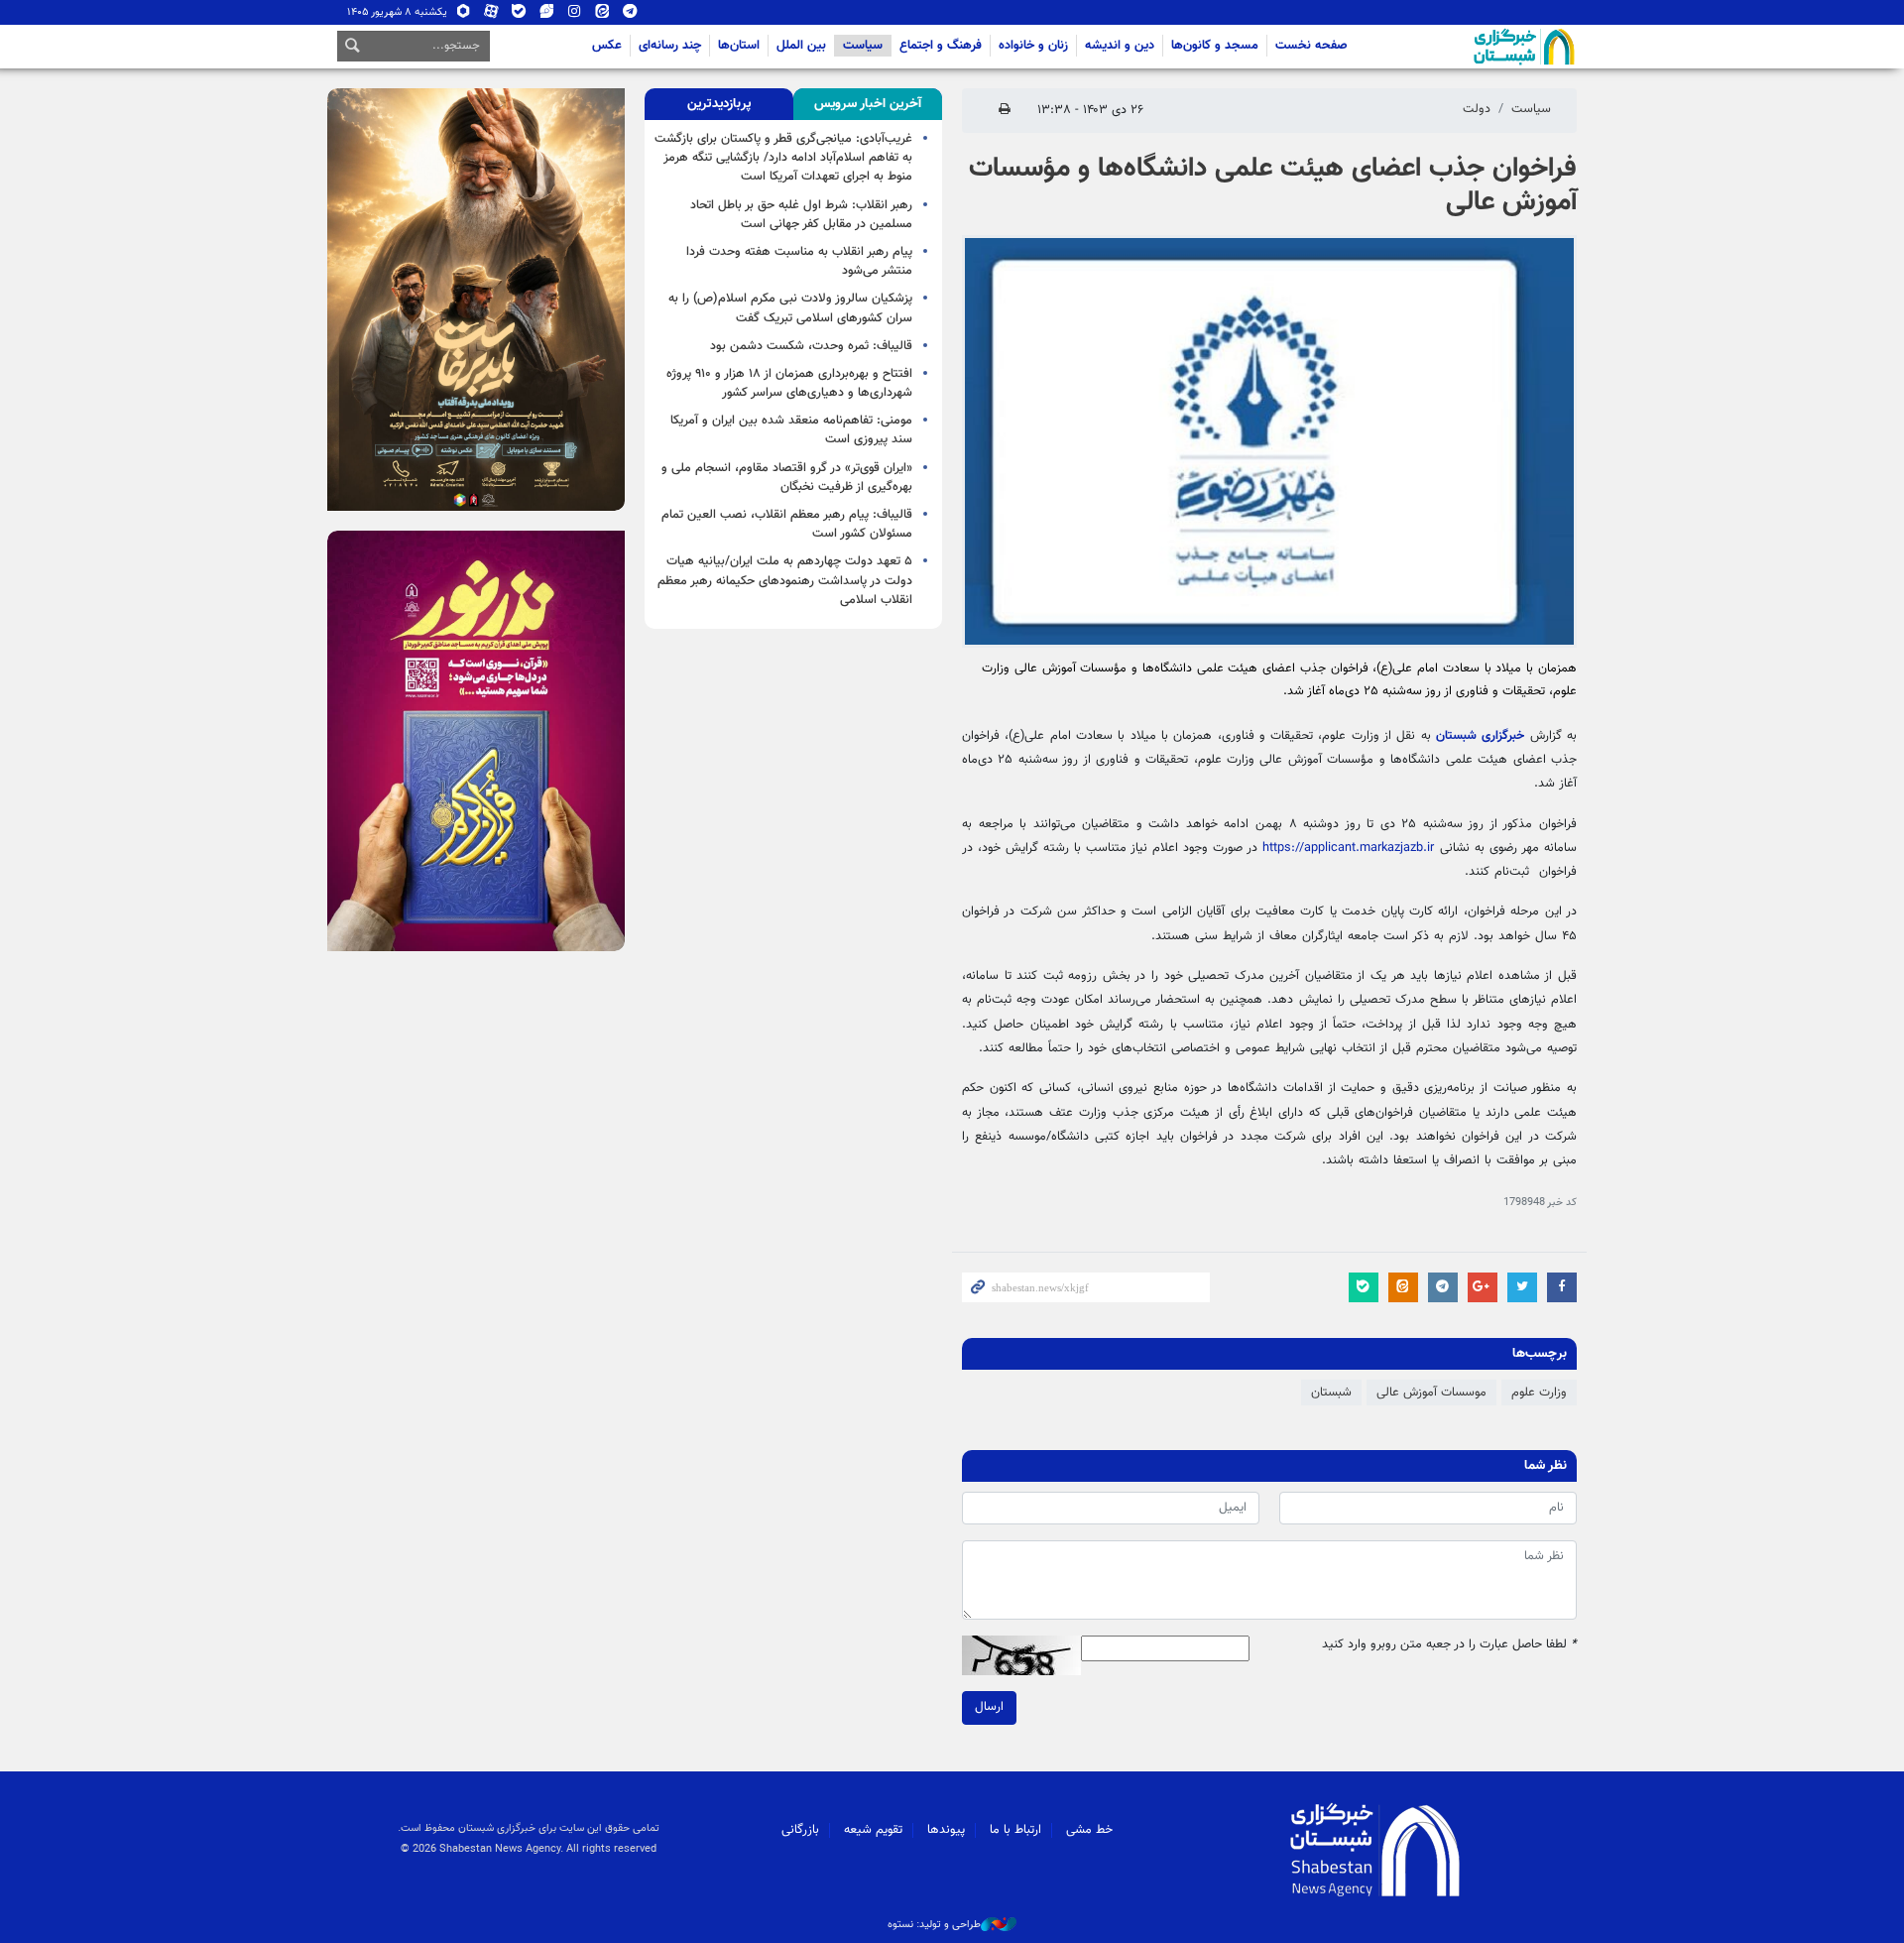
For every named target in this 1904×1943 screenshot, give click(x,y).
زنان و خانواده (1033, 46)
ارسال (989, 1707)
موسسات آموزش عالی (1431, 1393)
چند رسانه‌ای (670, 46)
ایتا (602, 15)
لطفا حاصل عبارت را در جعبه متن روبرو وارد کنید (1449, 1645)
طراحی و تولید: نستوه (934, 1925)
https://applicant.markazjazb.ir (1348, 848)
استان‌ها (739, 46)
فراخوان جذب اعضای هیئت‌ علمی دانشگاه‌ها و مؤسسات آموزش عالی (1273, 185)
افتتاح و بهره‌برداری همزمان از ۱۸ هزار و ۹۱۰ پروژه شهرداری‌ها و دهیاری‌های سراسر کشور (789, 383)
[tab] (868, 104)
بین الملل (801, 46)
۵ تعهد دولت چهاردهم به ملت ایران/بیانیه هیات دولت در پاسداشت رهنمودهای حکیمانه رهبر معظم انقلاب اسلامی (785, 580)
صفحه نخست (1311, 46)
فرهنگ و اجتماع (941, 46)
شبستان (1468, 47)
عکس (607, 46)
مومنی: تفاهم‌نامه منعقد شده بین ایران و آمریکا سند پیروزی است (791, 430)
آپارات (491, 15)
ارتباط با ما (1015, 1830)
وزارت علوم (1539, 1393)
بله (519, 15)
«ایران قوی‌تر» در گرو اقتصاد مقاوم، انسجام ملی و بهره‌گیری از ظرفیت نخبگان (787, 478)
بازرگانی (800, 1830)
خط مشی (1089, 1830)
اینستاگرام (575, 15)
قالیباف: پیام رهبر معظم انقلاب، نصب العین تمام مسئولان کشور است (787, 524)
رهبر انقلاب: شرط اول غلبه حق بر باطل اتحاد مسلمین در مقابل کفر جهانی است (801, 215)
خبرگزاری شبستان (1480, 736)
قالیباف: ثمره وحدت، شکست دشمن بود (811, 346)
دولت (1477, 109)
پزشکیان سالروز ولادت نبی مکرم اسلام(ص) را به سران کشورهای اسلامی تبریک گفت (790, 308)
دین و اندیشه (1120, 46)
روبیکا (464, 15)
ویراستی (547, 15)
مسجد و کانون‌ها (1215, 46)
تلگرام (630, 15)
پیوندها (946, 1830)
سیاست (863, 46)
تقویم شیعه (873, 1830)
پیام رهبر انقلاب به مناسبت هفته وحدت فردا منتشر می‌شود (799, 261)
